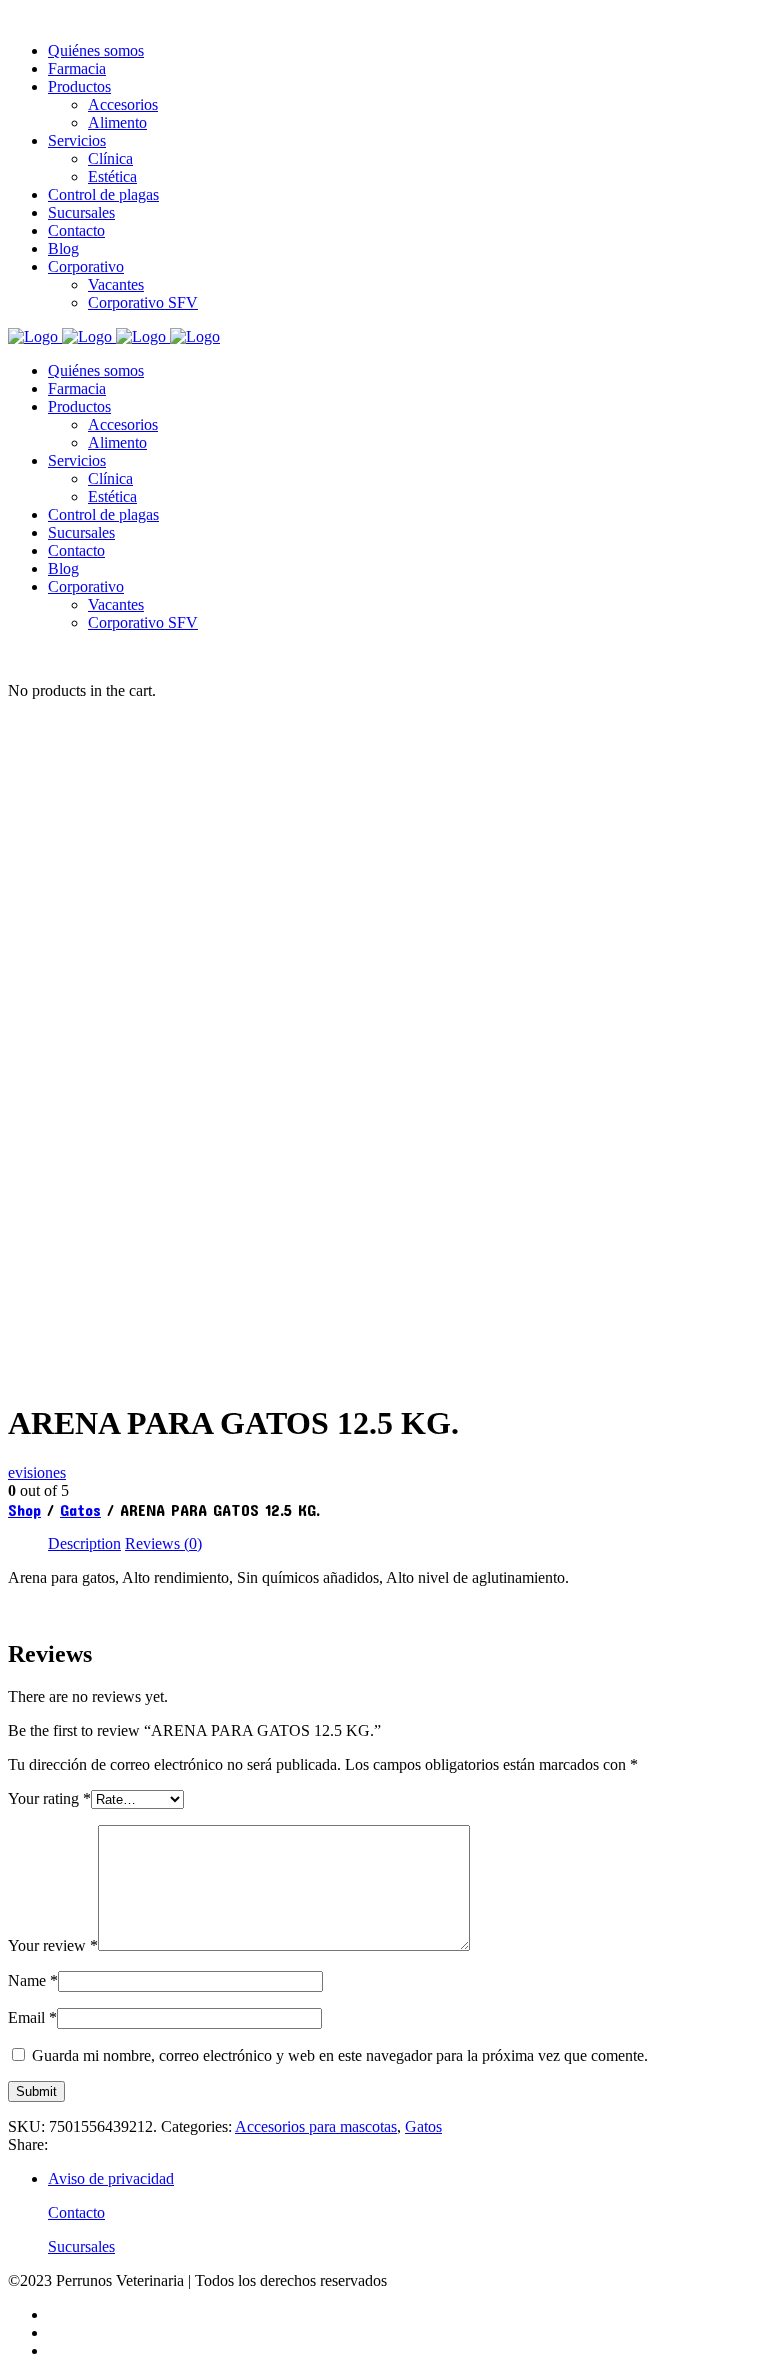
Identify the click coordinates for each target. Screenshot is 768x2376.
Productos (79, 406)
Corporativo (86, 586)
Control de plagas (103, 514)
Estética (112, 496)
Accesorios (123, 424)
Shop (24, 1509)
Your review (53, 1945)
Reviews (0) (163, 1543)
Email (32, 2017)
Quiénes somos (96, 370)
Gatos (80, 1509)
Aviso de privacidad (111, 2178)
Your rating (49, 1798)
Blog (63, 568)
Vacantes (116, 604)
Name (33, 1980)
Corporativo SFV (143, 622)
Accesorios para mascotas (316, 2126)
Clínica (110, 478)
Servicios (77, 460)
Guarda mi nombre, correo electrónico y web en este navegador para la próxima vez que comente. (340, 2055)
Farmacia (77, 388)
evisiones (37, 1472)
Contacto (76, 550)
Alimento (117, 442)
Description (84, 1543)
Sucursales (81, 532)
